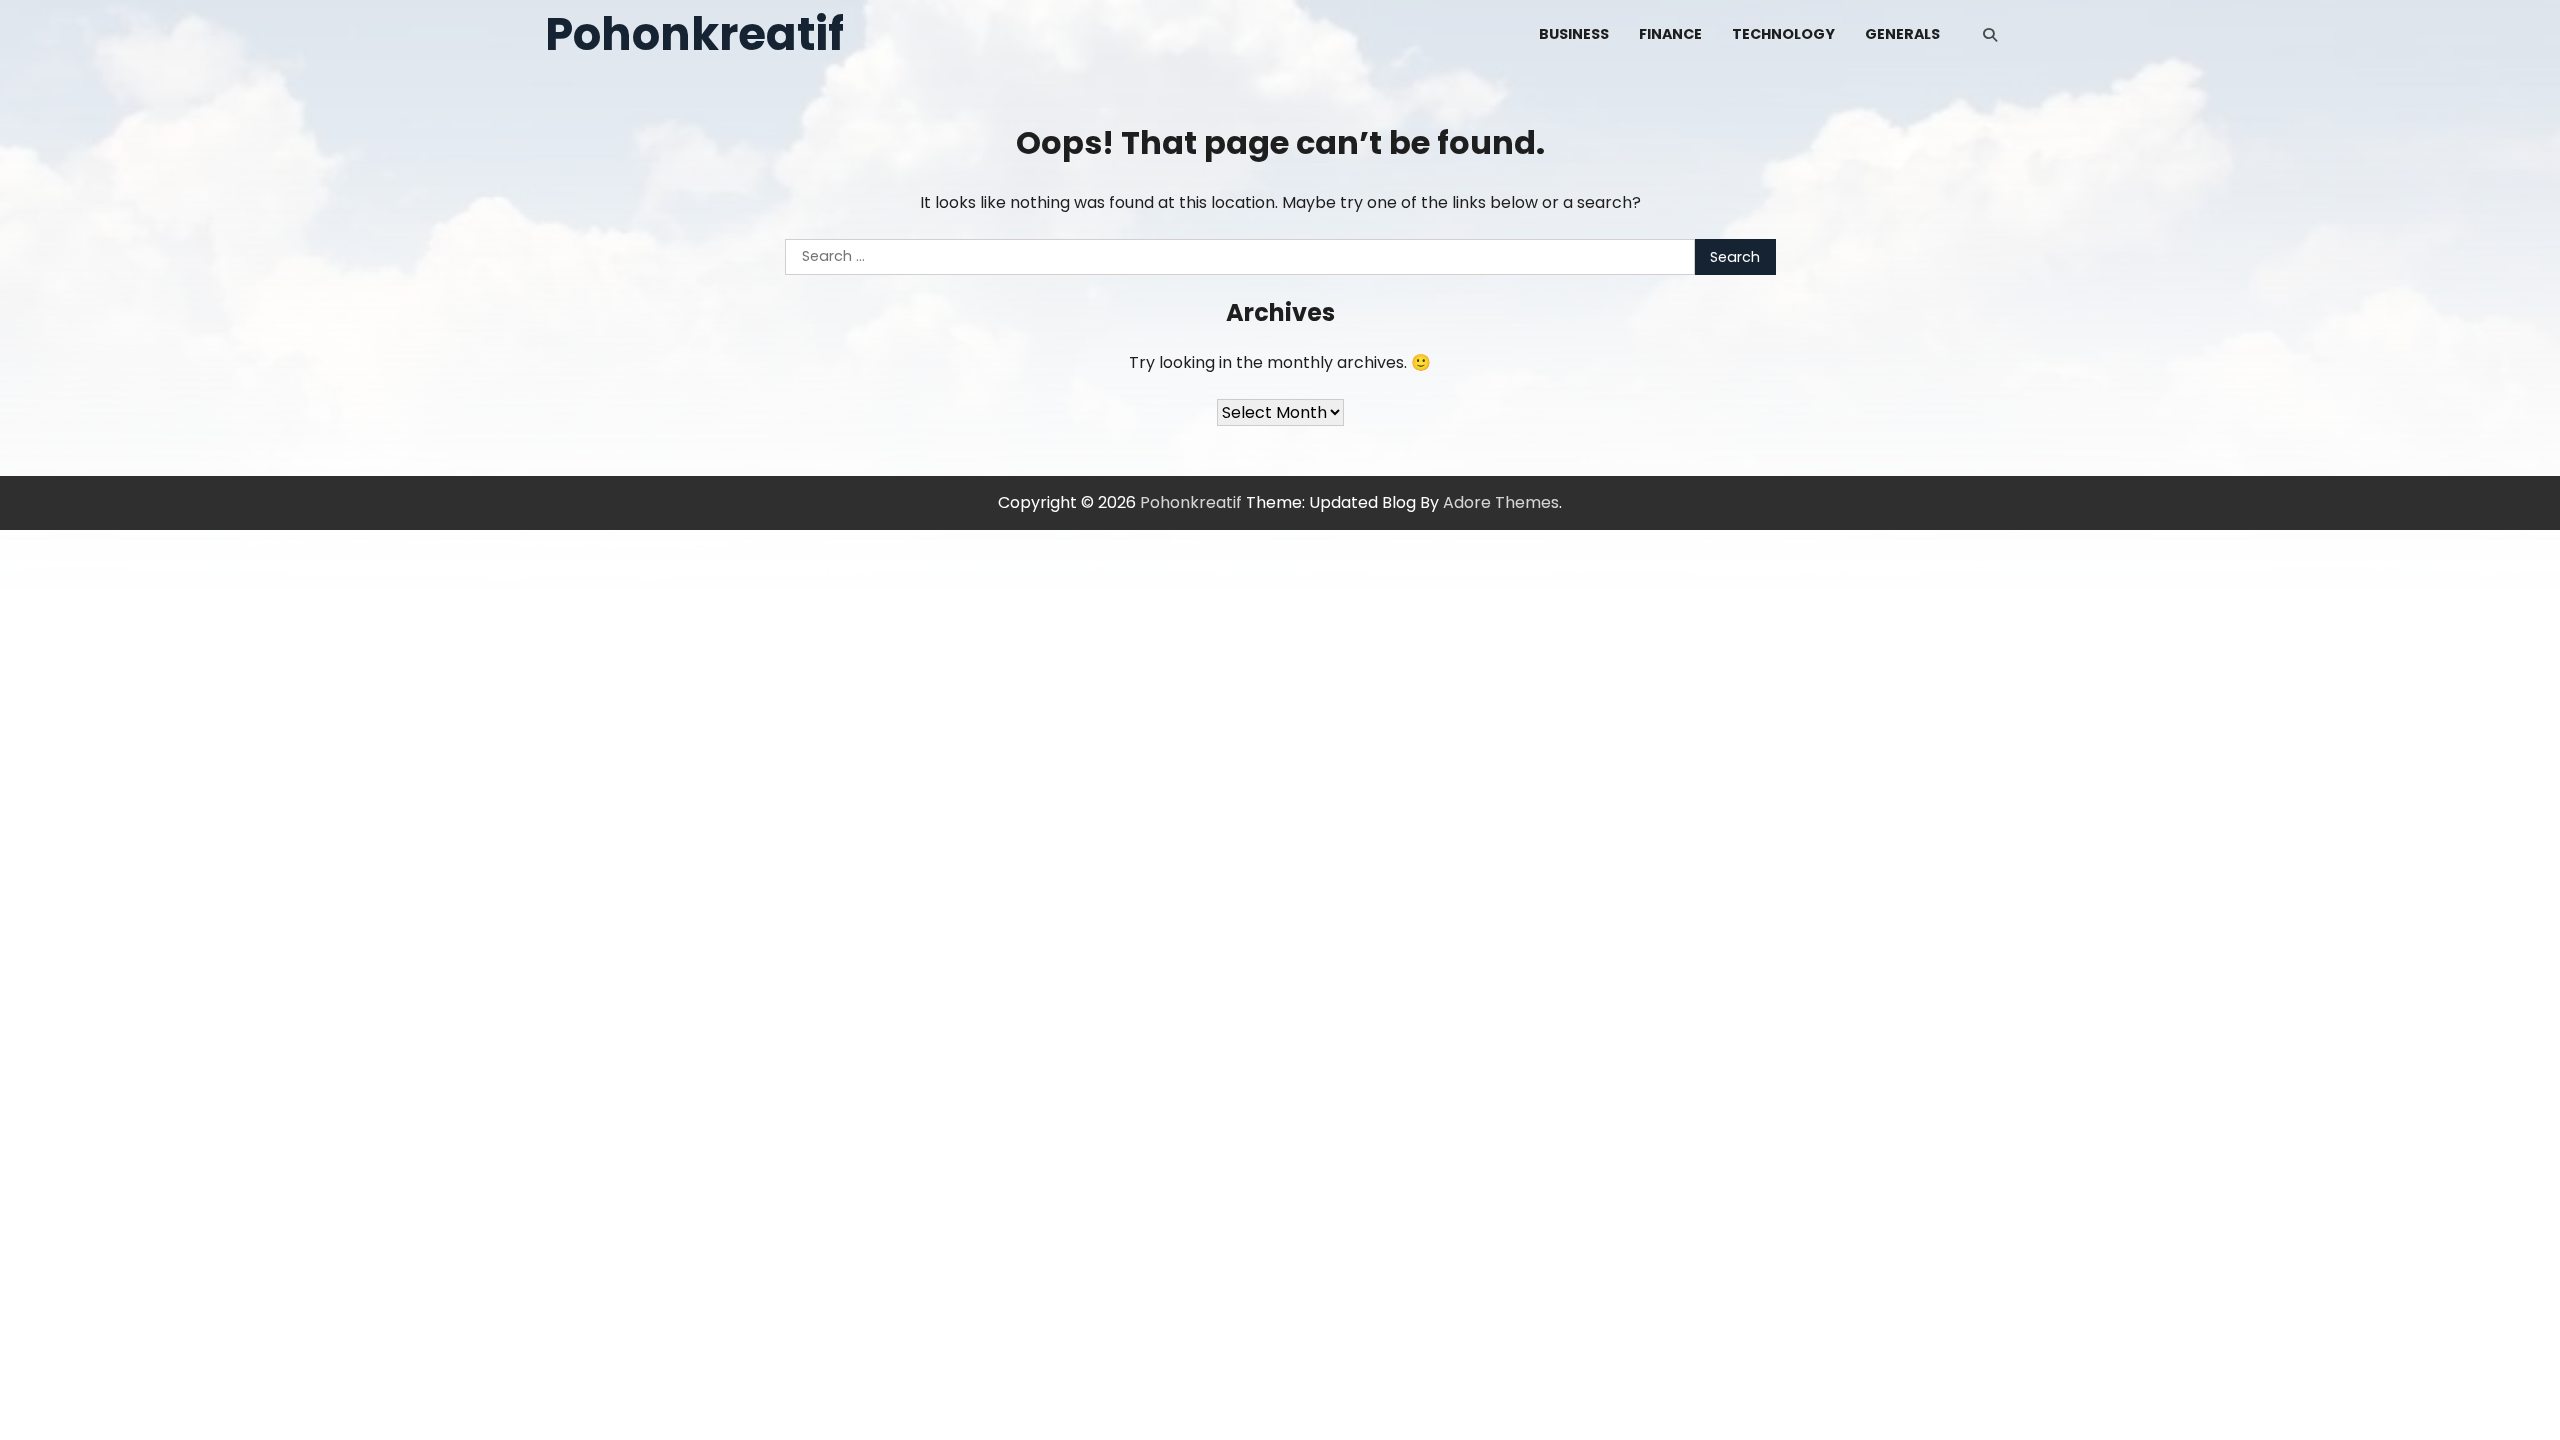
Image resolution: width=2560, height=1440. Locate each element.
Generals (1902, 34)
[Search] (1990, 35)
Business (1574, 34)
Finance (1670, 34)
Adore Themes (1501, 502)
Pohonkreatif (694, 34)
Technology (1783, 34)
